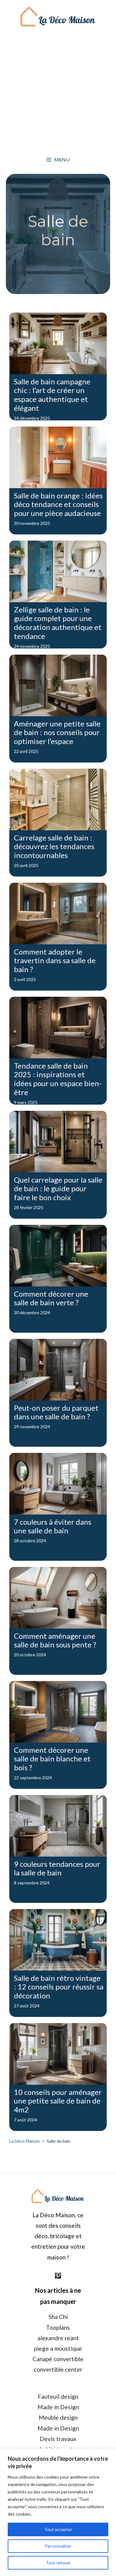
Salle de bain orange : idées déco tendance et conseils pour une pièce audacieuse (58, 504)
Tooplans (58, 2327)
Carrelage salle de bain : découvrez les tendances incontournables (54, 846)
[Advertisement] (58, 94)
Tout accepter (58, 2529)
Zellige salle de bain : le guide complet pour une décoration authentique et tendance (58, 623)
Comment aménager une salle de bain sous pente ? (55, 1640)
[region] (58, 2512)
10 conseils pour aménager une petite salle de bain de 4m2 (58, 2101)
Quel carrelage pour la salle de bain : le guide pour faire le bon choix (58, 1189)
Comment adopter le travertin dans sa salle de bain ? (55, 961)
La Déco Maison (24, 2141)
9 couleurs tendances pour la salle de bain (57, 1868)
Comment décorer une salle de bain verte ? (51, 1298)
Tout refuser (58, 2563)
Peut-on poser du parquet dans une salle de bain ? (56, 1412)
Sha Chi (58, 2317)
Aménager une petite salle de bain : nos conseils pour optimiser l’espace (57, 732)
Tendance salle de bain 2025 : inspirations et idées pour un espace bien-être (58, 1079)
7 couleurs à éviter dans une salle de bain (53, 1526)
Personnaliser (58, 2546)
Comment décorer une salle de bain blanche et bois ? (52, 1759)
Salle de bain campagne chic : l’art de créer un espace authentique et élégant (52, 395)
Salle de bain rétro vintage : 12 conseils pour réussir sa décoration (59, 1987)
